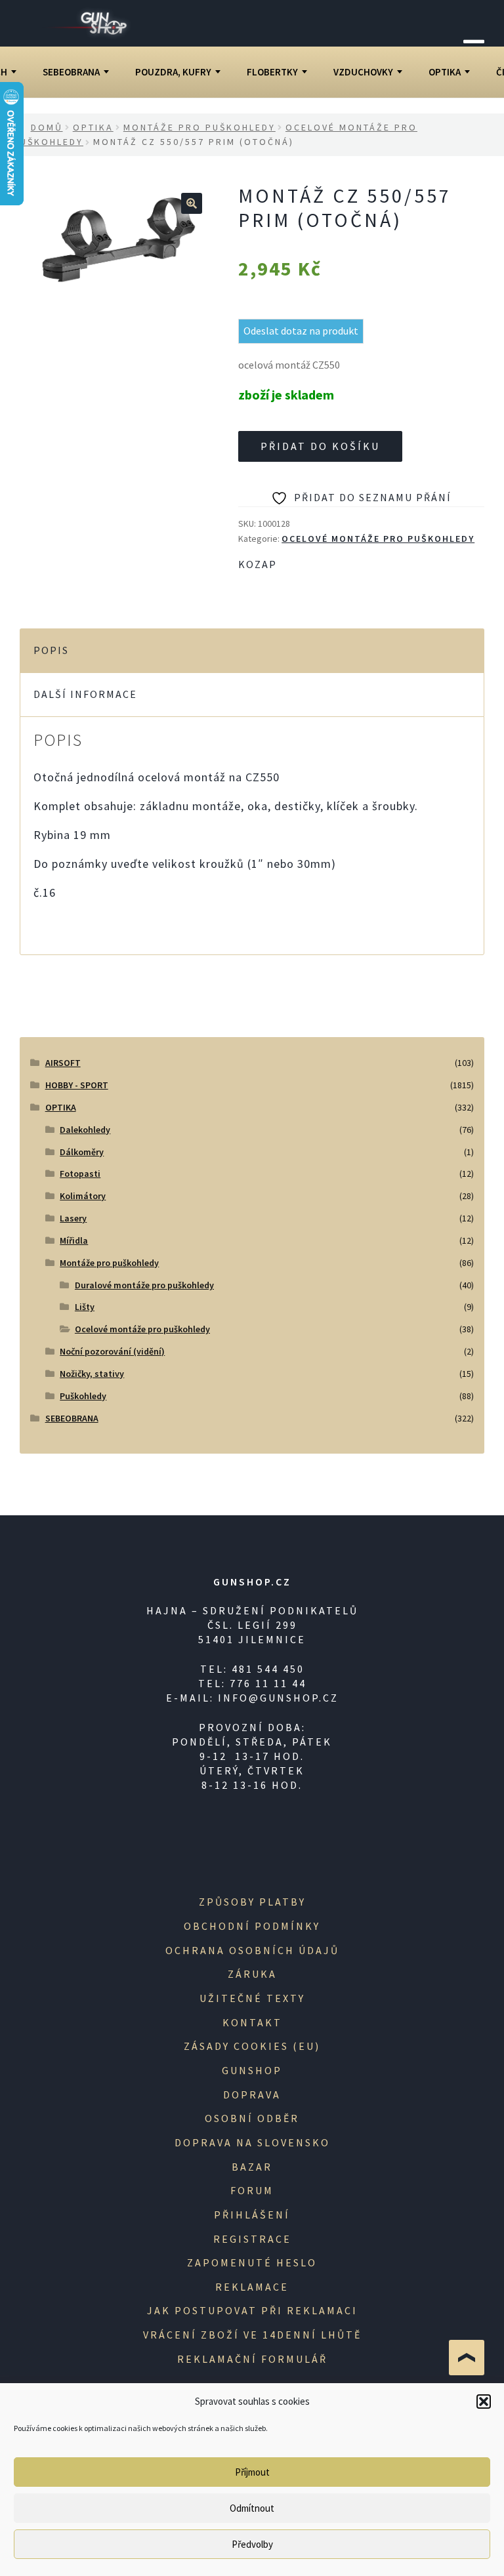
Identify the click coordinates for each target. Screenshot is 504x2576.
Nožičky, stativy (92, 1374)
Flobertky (272, 72)
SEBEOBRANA (71, 72)
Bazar (252, 2167)
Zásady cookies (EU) (252, 2046)
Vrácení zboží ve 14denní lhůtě (252, 2335)
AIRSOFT (63, 1063)
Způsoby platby (252, 1902)
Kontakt (252, 2022)
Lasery (73, 1218)
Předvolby (252, 2544)
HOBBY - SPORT (77, 1085)
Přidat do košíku (320, 446)
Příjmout (252, 2472)
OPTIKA (445, 72)
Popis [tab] (51, 650)
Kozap (258, 564)
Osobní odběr (252, 2118)
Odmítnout (252, 2508)
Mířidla (74, 1240)
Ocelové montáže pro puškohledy (378, 539)
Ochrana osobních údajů (252, 1950)
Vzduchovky (363, 72)
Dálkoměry (82, 1152)
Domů (47, 127)
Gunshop (252, 2070)
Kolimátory (83, 1196)
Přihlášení (252, 2215)
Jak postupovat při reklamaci (252, 2310)
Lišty (85, 1307)
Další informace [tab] (85, 694)
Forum (252, 2190)
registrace (252, 2239)
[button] (484, 2402)
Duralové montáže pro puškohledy (144, 1285)
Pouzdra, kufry (173, 72)
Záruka (252, 1974)
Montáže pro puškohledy (199, 127)
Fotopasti (80, 1174)
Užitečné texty (252, 1998)
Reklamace (252, 2287)
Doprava (252, 2095)
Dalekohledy (85, 1130)
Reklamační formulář (252, 2359)
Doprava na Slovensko (252, 2142)
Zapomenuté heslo (252, 2262)
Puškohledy (83, 1396)
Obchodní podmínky (252, 1926)
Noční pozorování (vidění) (112, 1351)
